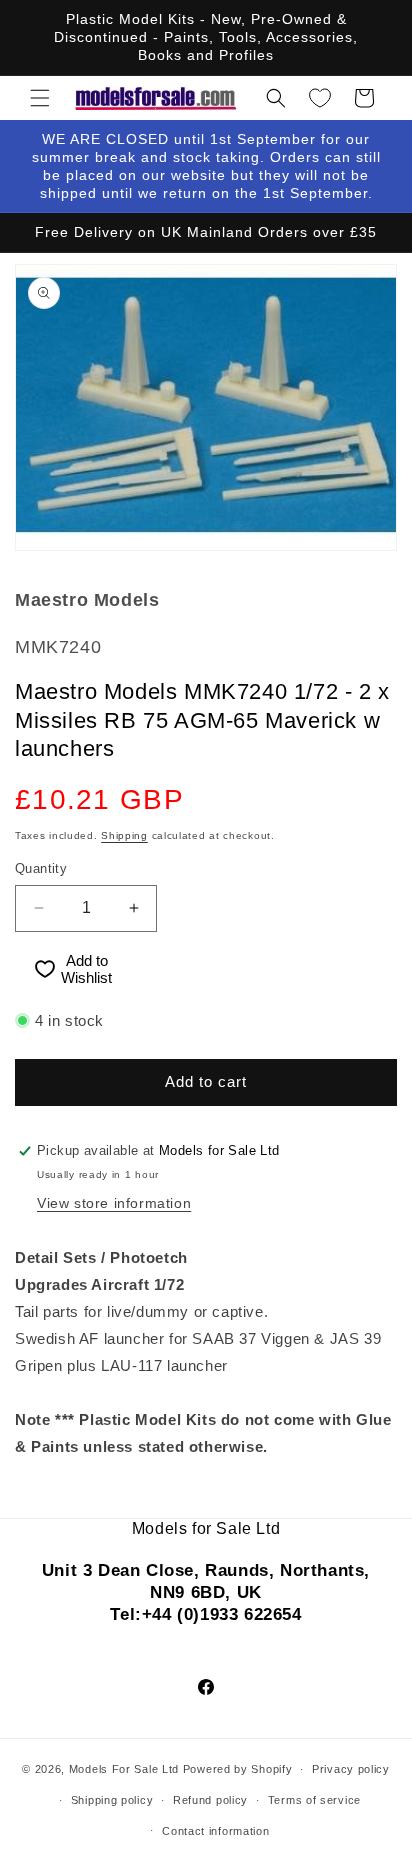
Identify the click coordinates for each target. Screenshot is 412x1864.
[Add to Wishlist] (36, 969)
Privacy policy (351, 1769)
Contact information (215, 1831)
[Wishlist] (320, 98)
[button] (40, 98)
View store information (114, 1203)
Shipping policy (112, 1800)
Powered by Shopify (238, 1769)
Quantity (41, 868)
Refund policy (210, 1800)
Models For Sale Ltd (124, 1769)
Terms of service (314, 1800)
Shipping (124, 835)
